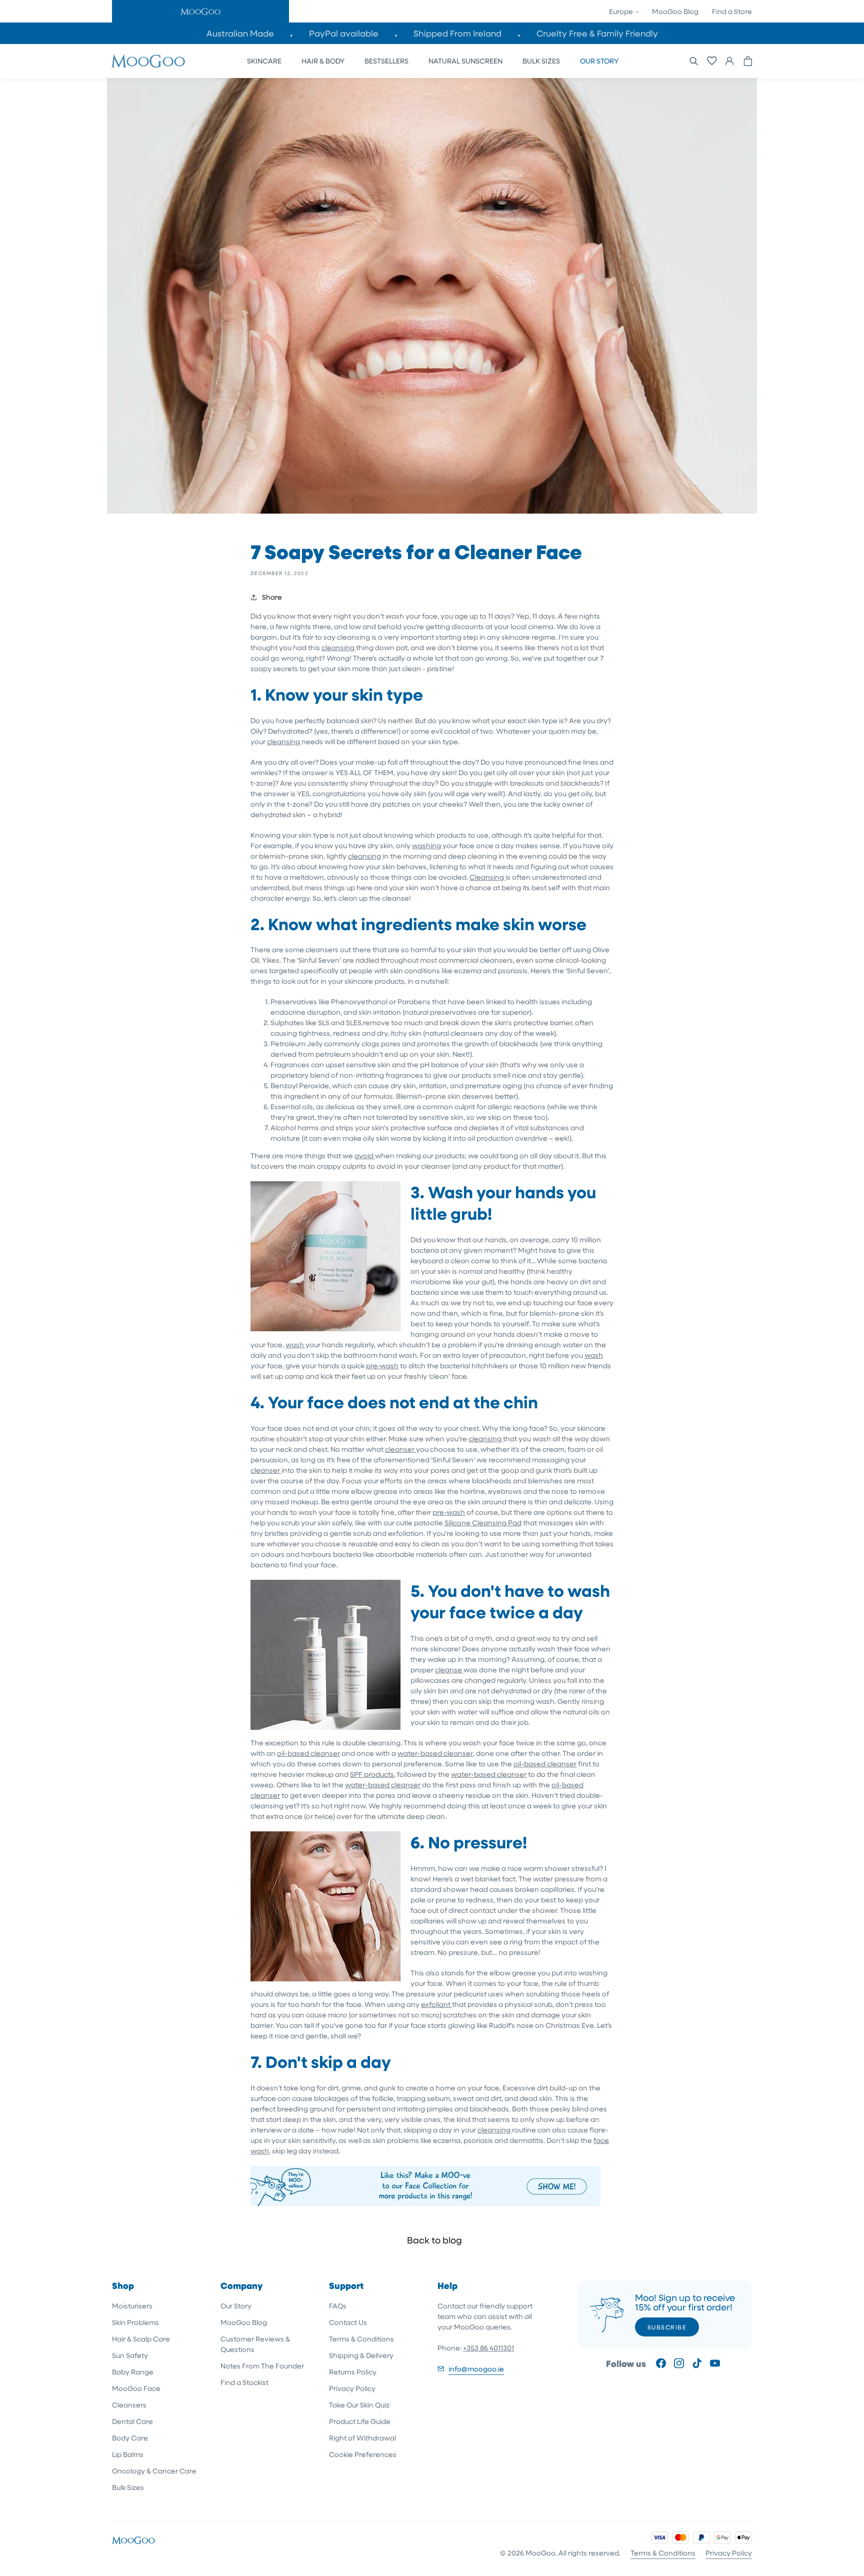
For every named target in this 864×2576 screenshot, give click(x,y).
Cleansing (487, 877)
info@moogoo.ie (476, 2369)
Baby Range (133, 2372)
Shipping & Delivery (361, 2355)
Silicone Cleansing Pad (483, 1523)
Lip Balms (128, 2454)
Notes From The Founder (262, 2366)
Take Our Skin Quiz (359, 2405)
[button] (200, 11)
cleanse (449, 1670)
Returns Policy (353, 2372)
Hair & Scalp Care (141, 2339)
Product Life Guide (360, 2421)
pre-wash (382, 1366)
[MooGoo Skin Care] (148, 61)
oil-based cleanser (308, 1753)
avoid (365, 1155)
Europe (622, 11)
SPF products (372, 1774)
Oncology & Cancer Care (154, 2471)
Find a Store (732, 11)
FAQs (338, 2306)
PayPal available (344, 33)
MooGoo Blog (675, 11)
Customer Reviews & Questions (255, 2344)
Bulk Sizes (128, 2487)
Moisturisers (132, 2306)
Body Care (130, 2438)
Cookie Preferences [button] (363, 2454)
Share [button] (272, 597)
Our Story (236, 2306)
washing (427, 845)
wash (295, 1345)
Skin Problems (135, 2322)
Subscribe (667, 2327)
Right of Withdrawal (362, 2438)
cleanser (400, 1449)
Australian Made (240, 33)
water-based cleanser (435, 1753)
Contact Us (348, 2322)
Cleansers (129, 2405)
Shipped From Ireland (457, 33)
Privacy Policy (352, 2388)
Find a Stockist (244, 2382)
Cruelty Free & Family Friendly (597, 33)
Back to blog (434, 2240)
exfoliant (436, 2004)
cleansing (339, 647)
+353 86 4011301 (488, 2348)
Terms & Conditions (361, 2339)
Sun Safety (130, 2355)
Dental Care (132, 2421)
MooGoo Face (136, 2388)
